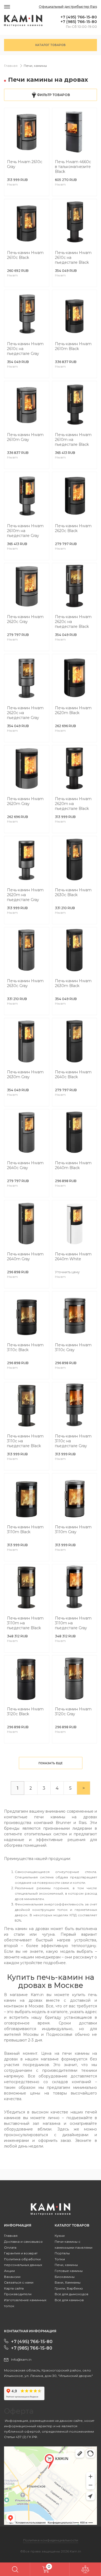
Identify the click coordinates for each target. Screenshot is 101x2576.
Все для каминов (69, 2300)
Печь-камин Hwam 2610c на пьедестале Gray (25, 349)
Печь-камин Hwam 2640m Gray (25, 1256)
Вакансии (12, 2277)
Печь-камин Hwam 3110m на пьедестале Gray (73, 1623)
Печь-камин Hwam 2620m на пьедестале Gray (25, 895)
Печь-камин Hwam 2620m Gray (25, 801)
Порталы (62, 2253)
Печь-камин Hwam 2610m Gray (25, 437)
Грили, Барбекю (69, 2288)
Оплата (10, 2247)
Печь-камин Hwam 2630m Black (73, 983)
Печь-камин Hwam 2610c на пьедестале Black (73, 258)
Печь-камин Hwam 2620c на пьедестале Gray (25, 713)
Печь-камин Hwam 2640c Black (73, 1074)
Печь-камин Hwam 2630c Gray (25, 983)
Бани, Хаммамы (68, 2282)
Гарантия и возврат (21, 2253)
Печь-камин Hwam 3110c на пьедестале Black (25, 1441)
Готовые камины (69, 2271)
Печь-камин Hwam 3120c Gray (73, 1711)
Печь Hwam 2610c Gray (25, 164)
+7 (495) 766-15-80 (79, 17)
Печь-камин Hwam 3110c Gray (73, 1347)
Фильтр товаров (53, 95)
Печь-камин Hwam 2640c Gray (25, 1165)
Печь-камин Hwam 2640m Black (73, 1165)
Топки (60, 2259)
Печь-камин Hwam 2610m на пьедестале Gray (25, 531)
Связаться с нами (19, 2282)
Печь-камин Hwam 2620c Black (73, 528)
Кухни (60, 2236)
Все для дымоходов (72, 2294)
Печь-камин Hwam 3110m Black (25, 1529)
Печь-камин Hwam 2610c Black (25, 255)
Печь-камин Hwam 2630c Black (73, 892)
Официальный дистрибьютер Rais (68, 7)
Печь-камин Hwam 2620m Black (73, 710)
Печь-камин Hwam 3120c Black (25, 1711)
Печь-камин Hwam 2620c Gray (25, 619)
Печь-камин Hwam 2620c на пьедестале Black (73, 622)
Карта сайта (14, 2288)
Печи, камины (35, 66)
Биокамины (65, 2277)
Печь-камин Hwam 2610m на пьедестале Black (73, 440)
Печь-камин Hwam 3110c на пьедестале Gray (73, 1441)
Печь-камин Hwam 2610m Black (73, 346)
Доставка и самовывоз (23, 2242)
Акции (9, 2271)
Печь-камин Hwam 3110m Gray (73, 1529)
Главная (11, 66)
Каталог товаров (50, 45)
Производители (18, 2294)
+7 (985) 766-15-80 (79, 22)
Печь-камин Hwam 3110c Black (25, 1347)
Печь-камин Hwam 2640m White (73, 1256)
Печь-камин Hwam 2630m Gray (25, 1074)
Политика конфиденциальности (51, 2540)
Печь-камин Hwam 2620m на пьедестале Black (73, 804)
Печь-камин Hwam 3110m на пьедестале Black (25, 1623)
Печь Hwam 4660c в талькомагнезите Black (73, 167)
